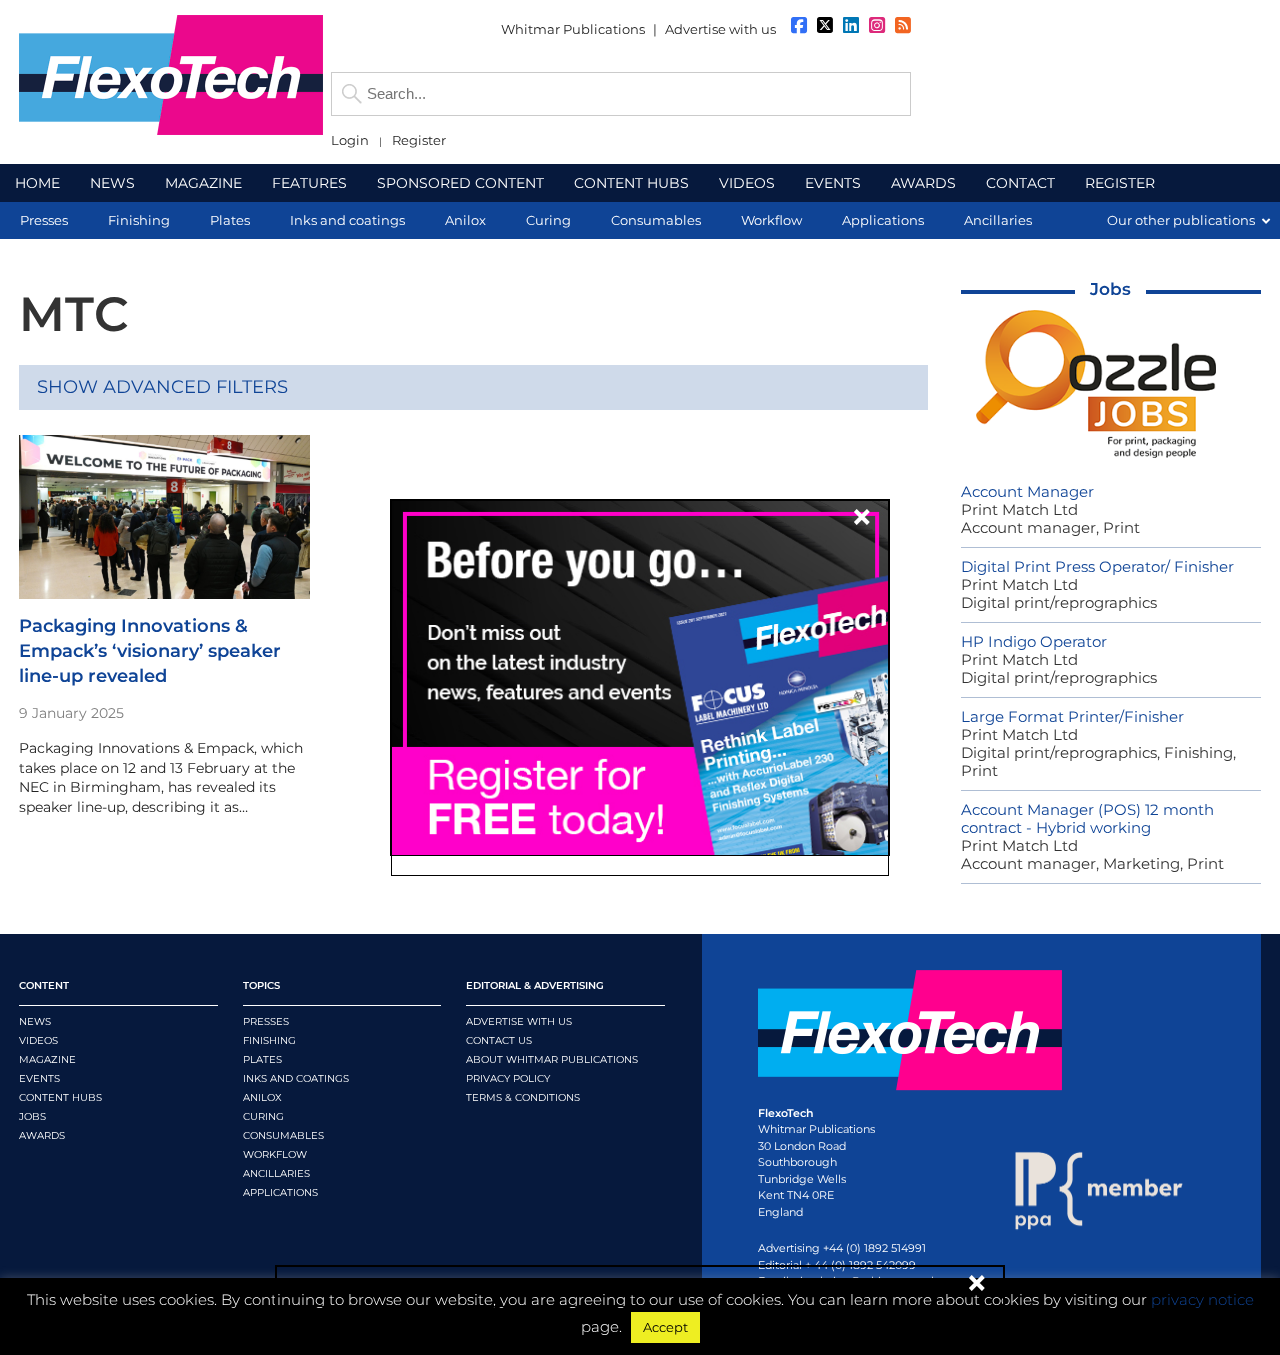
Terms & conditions (523, 1097)
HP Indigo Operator (1034, 641)
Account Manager (1027, 491)
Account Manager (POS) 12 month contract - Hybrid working (1087, 818)
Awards (42, 1135)
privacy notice (1202, 1299)
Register (419, 140)
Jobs (1110, 289)
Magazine (47, 1059)
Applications (280, 1192)
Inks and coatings (296, 1078)
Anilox (262, 1097)
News (35, 1021)
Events (39, 1078)
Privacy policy (508, 1078)
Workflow (275, 1154)
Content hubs (60, 1097)
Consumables (283, 1135)
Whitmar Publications (573, 29)
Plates (262, 1059)
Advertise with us (720, 29)
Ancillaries (276, 1173)
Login (350, 140)
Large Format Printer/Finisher (1072, 716)
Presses (266, 1021)
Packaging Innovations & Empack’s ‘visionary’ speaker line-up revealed (150, 651)
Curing (263, 1116)
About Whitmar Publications (552, 1059)
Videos (38, 1040)
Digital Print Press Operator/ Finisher (1097, 566)
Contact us (499, 1040)
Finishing (269, 1040)
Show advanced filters (162, 387)
